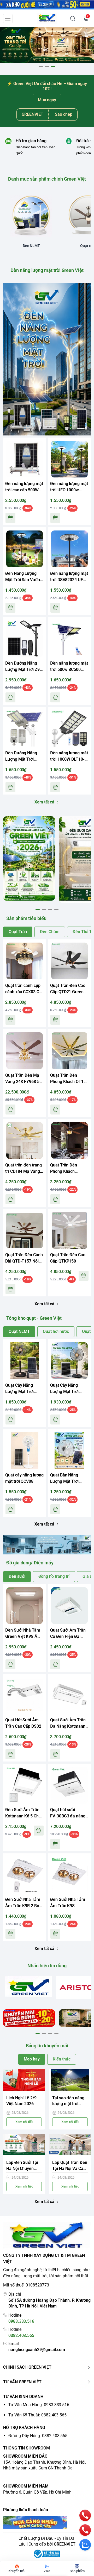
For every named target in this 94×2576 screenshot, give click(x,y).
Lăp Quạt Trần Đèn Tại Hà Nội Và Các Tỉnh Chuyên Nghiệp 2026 (70, 2166)
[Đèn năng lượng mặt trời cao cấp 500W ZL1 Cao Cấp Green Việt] (25, 459)
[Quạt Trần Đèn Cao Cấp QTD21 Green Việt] (69, 961)
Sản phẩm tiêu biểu (26, 918)
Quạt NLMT (19, 1331)
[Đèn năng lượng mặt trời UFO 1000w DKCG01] (69, 459)
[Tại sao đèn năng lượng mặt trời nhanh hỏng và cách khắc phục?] (70, 2080)
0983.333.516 (21, 2321)
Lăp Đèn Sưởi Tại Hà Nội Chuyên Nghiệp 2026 (22, 2166)
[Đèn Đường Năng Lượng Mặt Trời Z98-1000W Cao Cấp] (25, 639)
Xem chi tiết (24, 2122)
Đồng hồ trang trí (54, 1576)
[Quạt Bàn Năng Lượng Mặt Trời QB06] (69, 1450)
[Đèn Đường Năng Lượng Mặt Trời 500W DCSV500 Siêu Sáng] (25, 728)
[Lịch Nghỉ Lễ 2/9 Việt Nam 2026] (24, 2080)
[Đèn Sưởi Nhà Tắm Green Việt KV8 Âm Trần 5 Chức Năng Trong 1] (25, 1606)
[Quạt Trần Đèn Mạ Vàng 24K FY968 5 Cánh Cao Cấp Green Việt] (25, 1051)
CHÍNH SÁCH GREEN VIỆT (27, 2367)
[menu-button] (8, 19)
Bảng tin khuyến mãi (47, 2046)
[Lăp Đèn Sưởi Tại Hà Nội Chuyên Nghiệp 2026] (24, 2145)
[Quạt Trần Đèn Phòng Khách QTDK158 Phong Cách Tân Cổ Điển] (69, 1140)
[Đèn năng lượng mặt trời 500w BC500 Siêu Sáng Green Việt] (69, 639)
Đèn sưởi (17, 1576)
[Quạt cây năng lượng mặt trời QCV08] (25, 1450)
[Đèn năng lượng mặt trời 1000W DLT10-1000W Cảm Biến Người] (69, 728)
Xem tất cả (44, 802)
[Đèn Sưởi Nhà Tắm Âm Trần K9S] (69, 1875)
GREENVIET (65, 2544)
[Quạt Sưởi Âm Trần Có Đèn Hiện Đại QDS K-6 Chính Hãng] (69, 1606)
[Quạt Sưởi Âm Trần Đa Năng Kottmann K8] (69, 1695)
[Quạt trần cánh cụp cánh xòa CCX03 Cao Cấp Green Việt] (25, 961)
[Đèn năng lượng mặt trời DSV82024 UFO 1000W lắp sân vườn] (69, 549)
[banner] (29, 858)
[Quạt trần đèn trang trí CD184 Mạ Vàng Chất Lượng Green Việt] (25, 1140)
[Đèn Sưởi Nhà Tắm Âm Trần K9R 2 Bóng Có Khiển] (25, 1875)
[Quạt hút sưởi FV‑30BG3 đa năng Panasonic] (69, 1785)
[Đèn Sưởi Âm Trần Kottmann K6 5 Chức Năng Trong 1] (25, 1785)
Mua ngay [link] (47, 100)
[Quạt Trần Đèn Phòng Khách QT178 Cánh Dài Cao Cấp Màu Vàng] (69, 1051)
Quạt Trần (18, 932)
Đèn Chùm (50, 932)
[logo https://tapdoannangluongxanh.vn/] (47, 2236)
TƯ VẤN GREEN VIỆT (22, 2382)
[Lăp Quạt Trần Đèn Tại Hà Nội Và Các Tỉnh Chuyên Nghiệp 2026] (70, 2145)
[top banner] (47, 5)
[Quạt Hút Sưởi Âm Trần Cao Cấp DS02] (25, 1695)
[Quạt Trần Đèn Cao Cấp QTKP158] (69, 1230)
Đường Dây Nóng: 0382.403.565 (38, 2436)
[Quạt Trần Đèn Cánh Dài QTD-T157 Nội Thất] (25, 1230)
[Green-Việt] (47, 45)
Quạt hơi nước (56, 1331)
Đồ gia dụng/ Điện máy (30, 1563)
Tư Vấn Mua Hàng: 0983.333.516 (39, 2405)
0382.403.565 (21, 2335)
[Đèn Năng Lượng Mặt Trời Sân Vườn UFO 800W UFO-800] (25, 549)
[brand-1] (29, 1987)
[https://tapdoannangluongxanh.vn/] (47, 18)
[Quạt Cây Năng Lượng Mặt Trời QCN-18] (25, 1361)
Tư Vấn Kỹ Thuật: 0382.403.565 (37, 2415)
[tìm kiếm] (73, 18)
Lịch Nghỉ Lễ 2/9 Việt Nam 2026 (21, 2101)
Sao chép (64, 114)
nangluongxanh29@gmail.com (37, 2350)
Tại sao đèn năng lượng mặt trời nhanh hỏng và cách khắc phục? (68, 2101)
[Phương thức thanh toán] (47, 2523)
